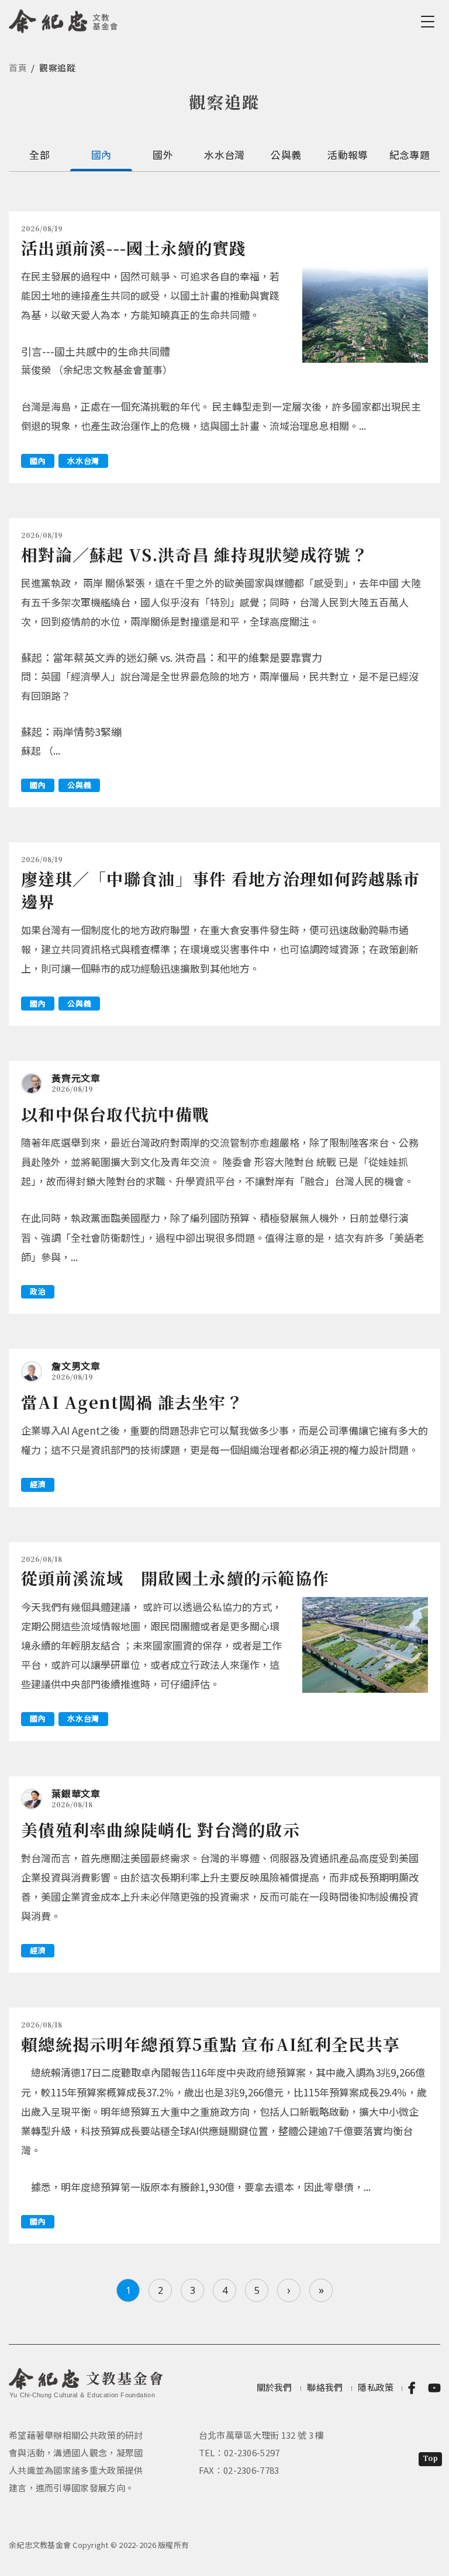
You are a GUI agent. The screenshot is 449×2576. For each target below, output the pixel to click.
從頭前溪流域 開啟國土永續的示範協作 (175, 1578)
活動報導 (348, 155)
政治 (38, 1291)
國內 (101, 155)
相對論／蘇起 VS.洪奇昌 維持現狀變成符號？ (195, 554)
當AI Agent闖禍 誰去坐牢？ (132, 1402)
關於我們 (274, 2387)
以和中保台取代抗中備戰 (115, 1114)
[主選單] (430, 22)
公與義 (286, 155)
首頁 (18, 67)
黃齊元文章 (76, 1078)
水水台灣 (224, 155)
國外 (163, 155)
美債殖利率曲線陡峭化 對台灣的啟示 (160, 1829)
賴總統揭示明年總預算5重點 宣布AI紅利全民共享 (210, 2044)
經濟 (38, 1484)
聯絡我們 (325, 2387)
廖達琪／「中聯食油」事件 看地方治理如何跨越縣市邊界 (220, 890)
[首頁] (63, 19)
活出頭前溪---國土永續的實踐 (134, 248)
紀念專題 (410, 155)
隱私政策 (376, 2387)
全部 (39, 155)
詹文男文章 (76, 1366)
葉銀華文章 (76, 1793)
